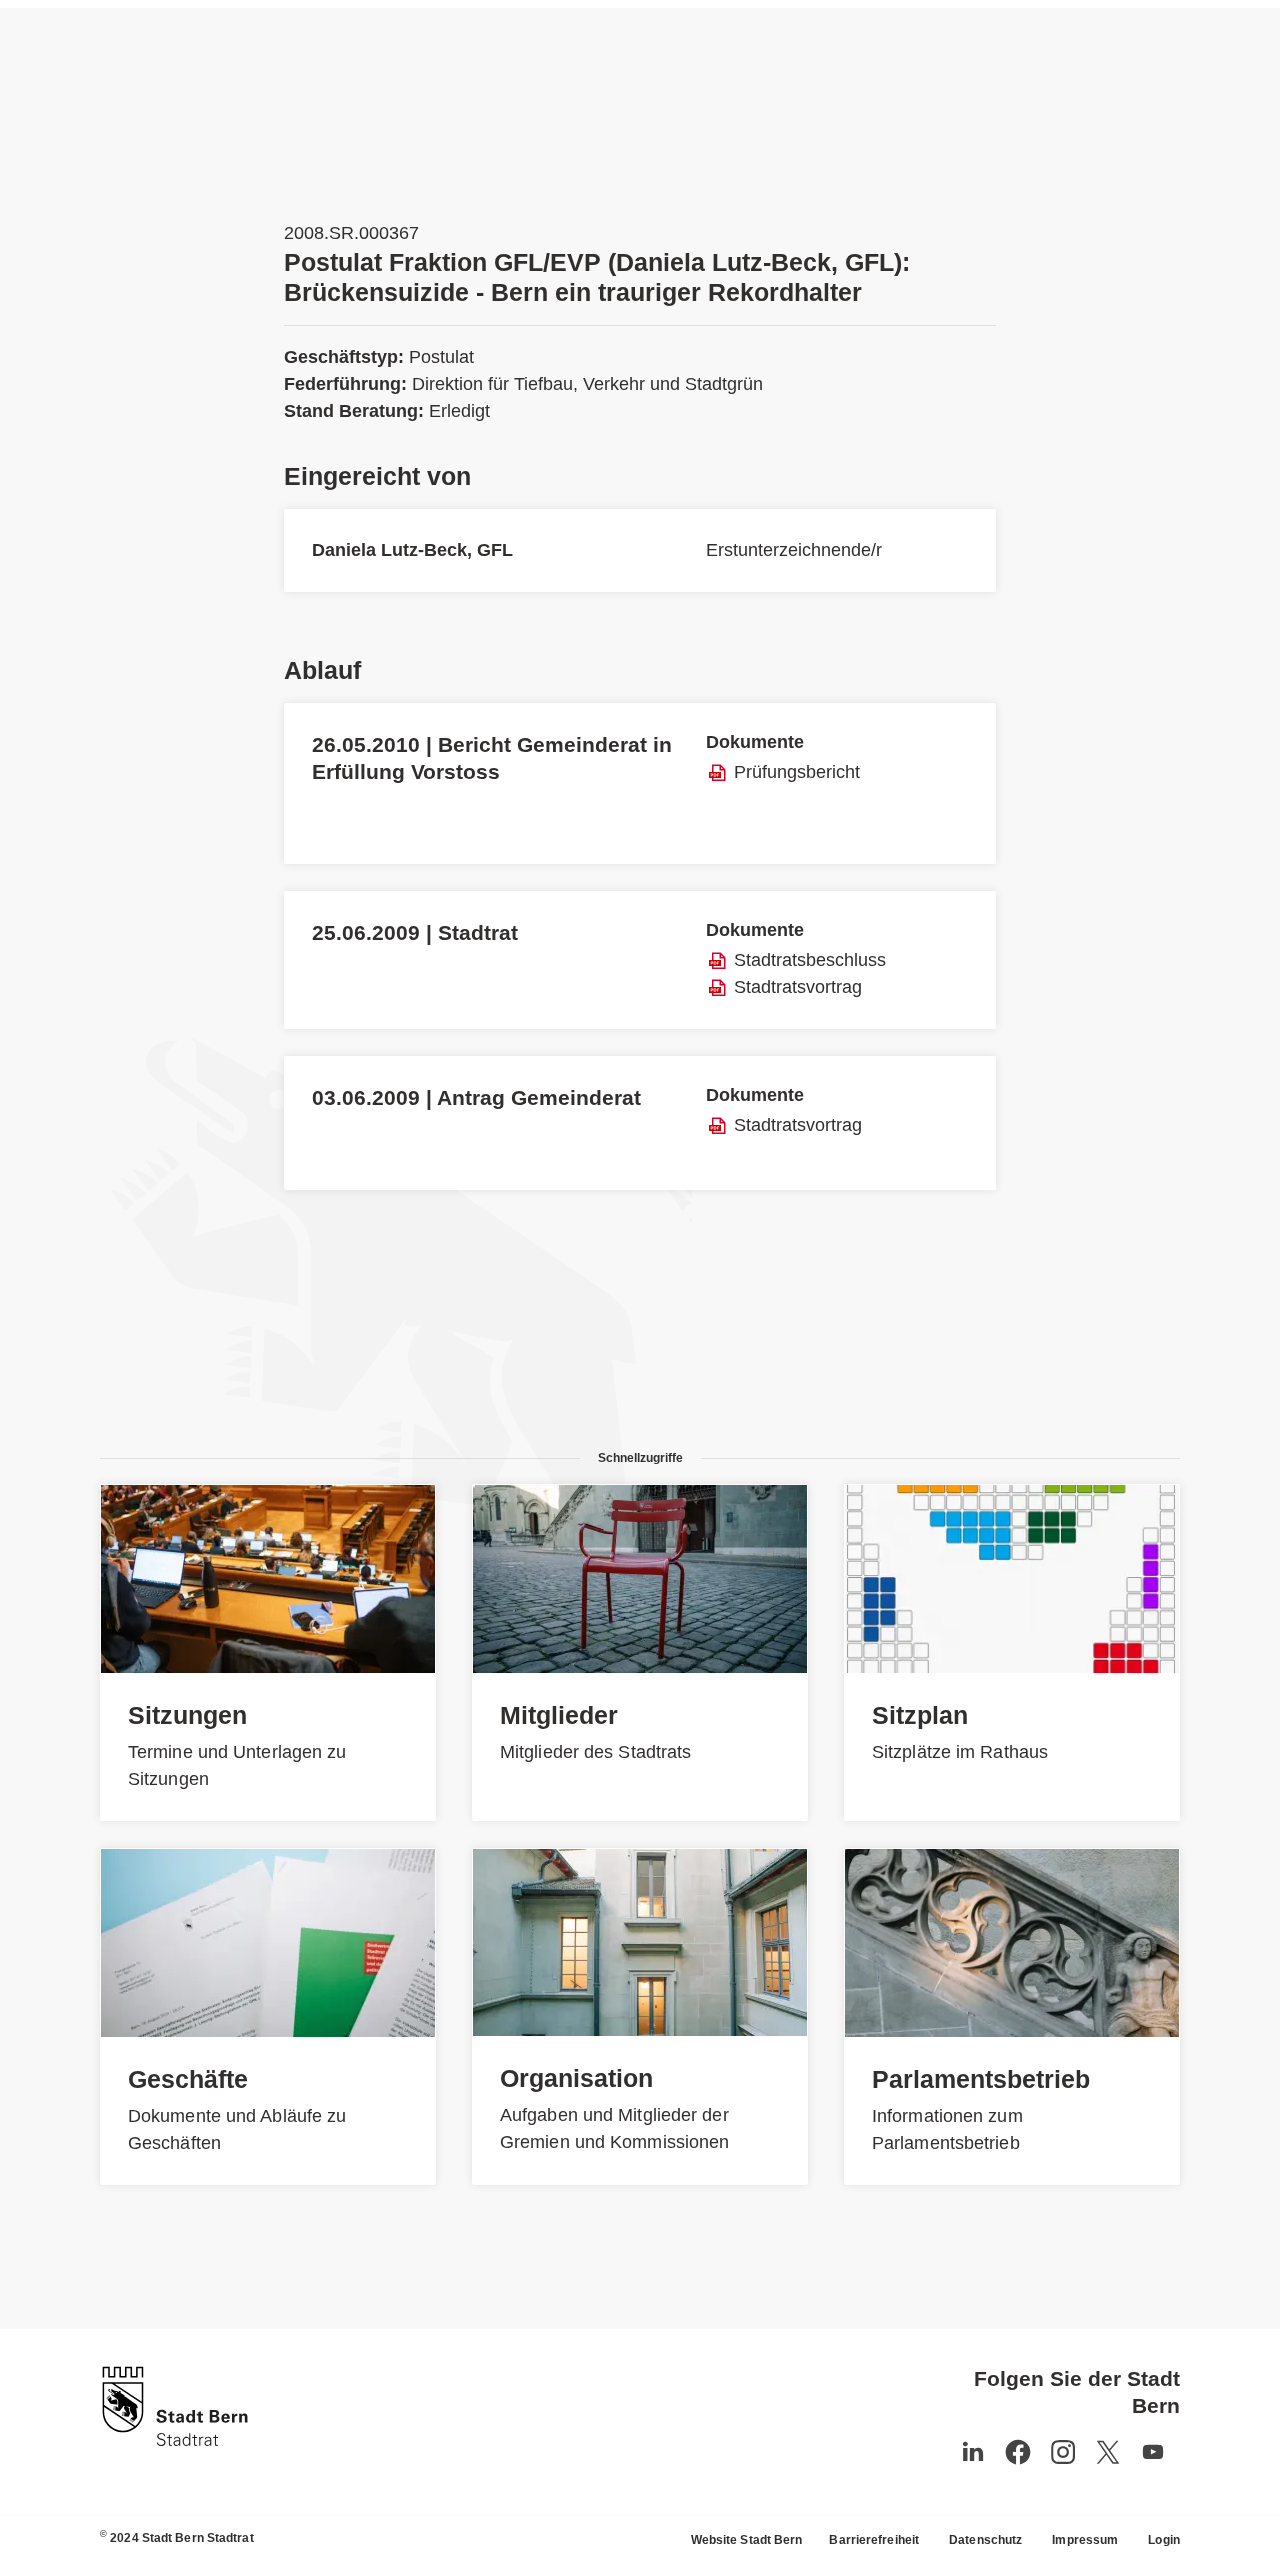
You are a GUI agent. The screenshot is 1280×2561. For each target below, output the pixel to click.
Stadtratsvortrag (798, 987)
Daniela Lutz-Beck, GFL (412, 550)
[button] (1153, 2452)
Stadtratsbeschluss (810, 960)
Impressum (1085, 2540)
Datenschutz (985, 2540)
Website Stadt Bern (747, 2540)
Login (1164, 2540)
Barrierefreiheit (874, 2540)
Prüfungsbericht (797, 772)
